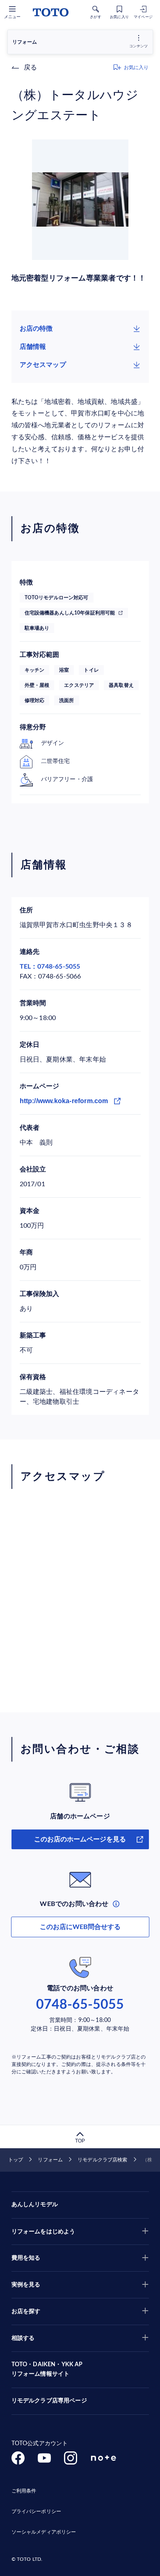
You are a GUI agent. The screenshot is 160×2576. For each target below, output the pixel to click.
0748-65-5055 (80, 2005)
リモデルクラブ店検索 (102, 2160)
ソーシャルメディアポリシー (44, 2532)
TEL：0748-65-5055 (50, 967)
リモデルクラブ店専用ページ (49, 2401)
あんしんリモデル (35, 2205)
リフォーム (50, 2160)
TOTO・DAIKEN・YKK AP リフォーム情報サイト (47, 2370)
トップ (16, 2160)
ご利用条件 (24, 2491)
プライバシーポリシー (36, 2511)
